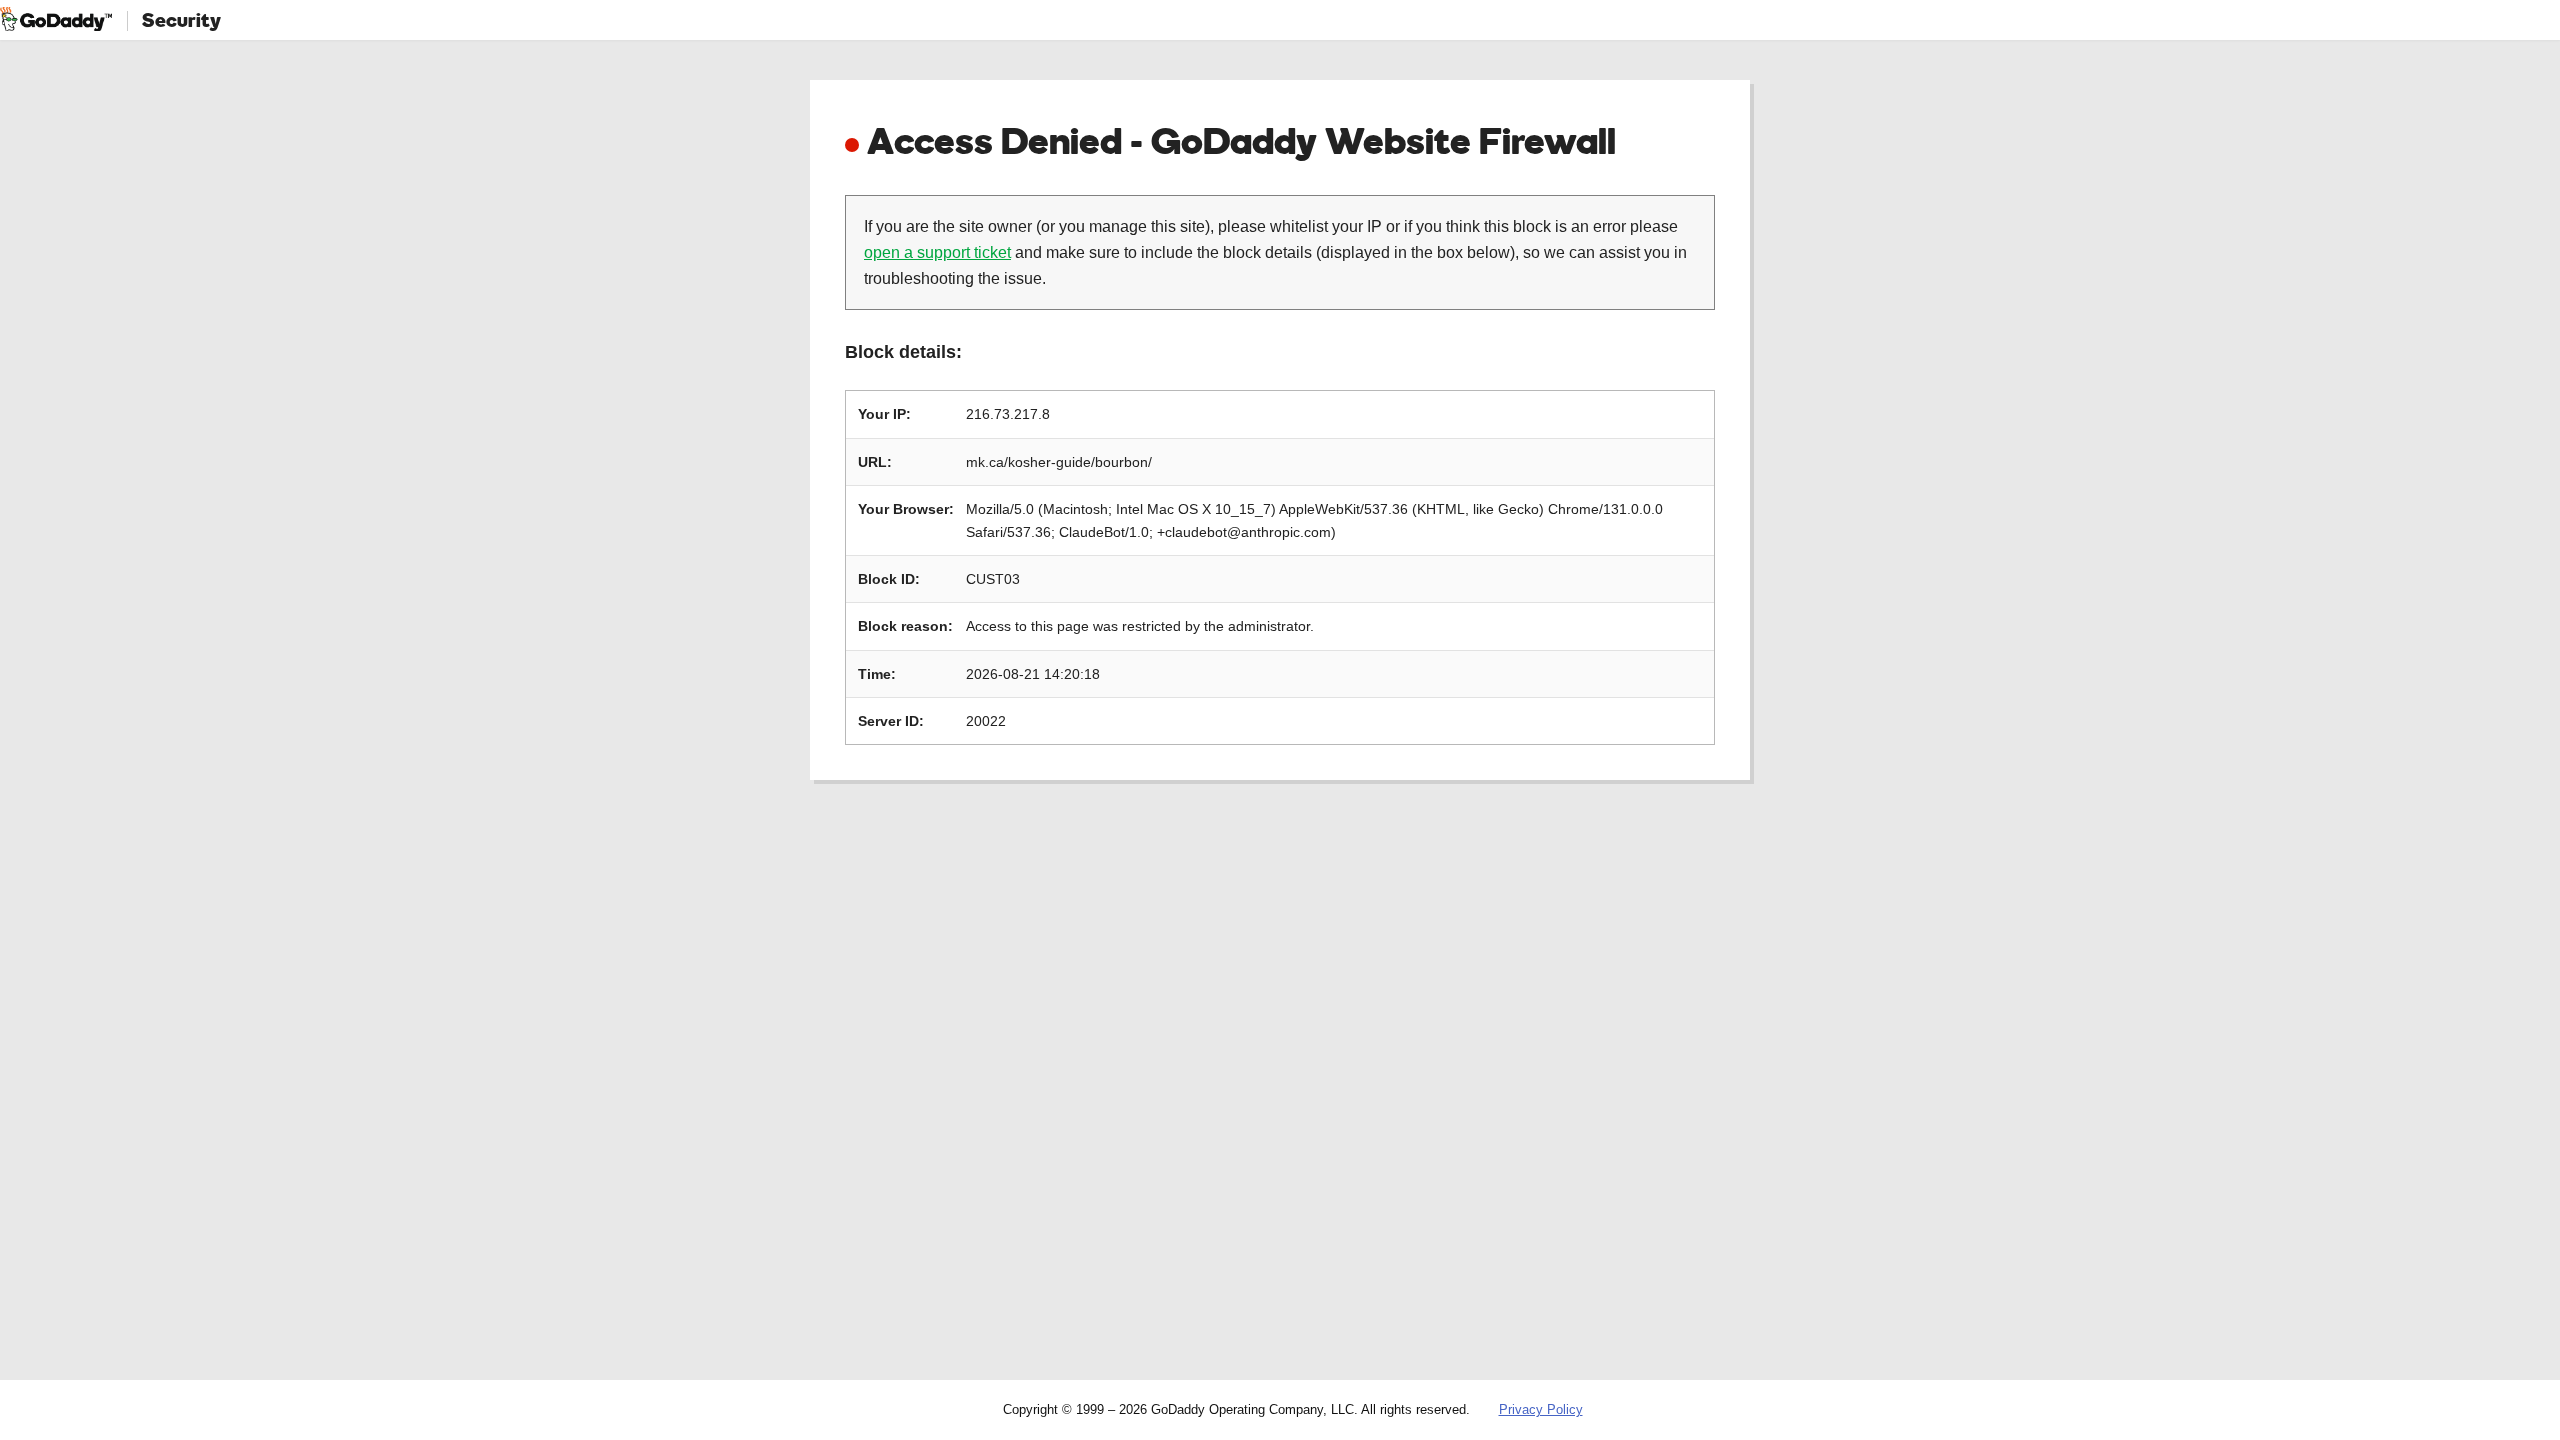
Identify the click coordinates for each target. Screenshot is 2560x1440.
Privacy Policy (1541, 1409)
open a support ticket (937, 252)
